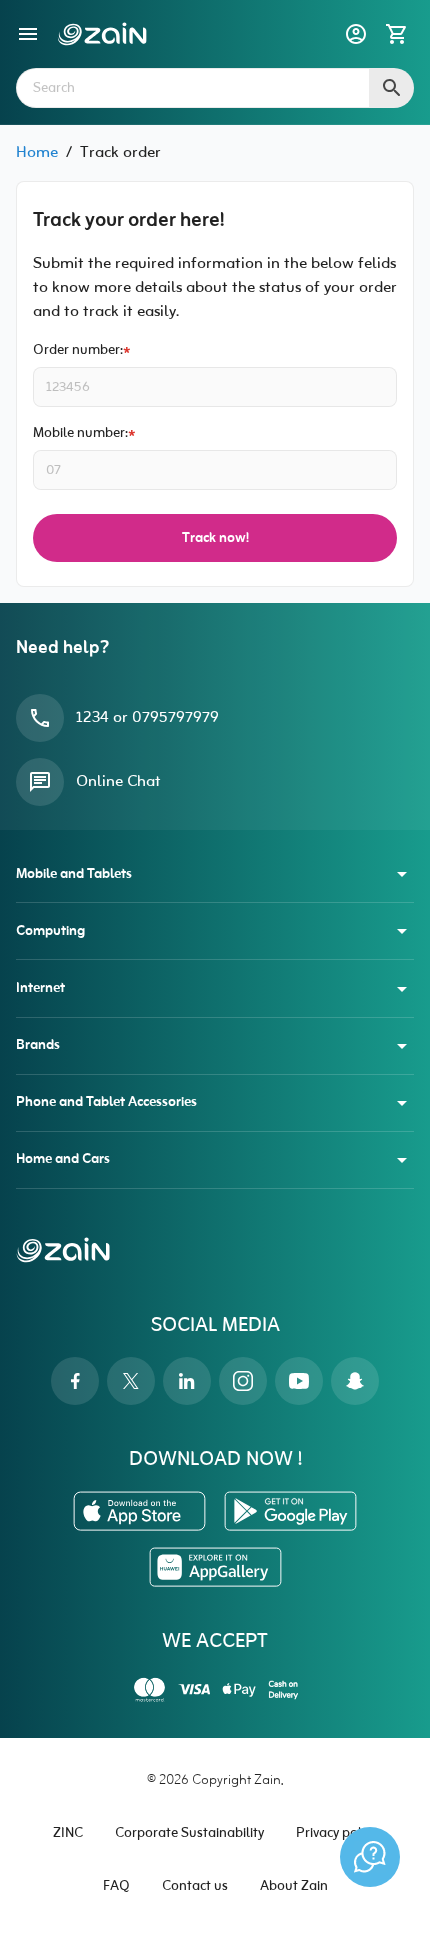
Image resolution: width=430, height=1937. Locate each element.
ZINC (68, 1833)
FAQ (116, 1886)
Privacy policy (336, 1833)
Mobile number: (80, 433)
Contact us (195, 1886)
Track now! (215, 538)
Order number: (78, 350)
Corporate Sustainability (189, 1833)
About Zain (294, 1886)
